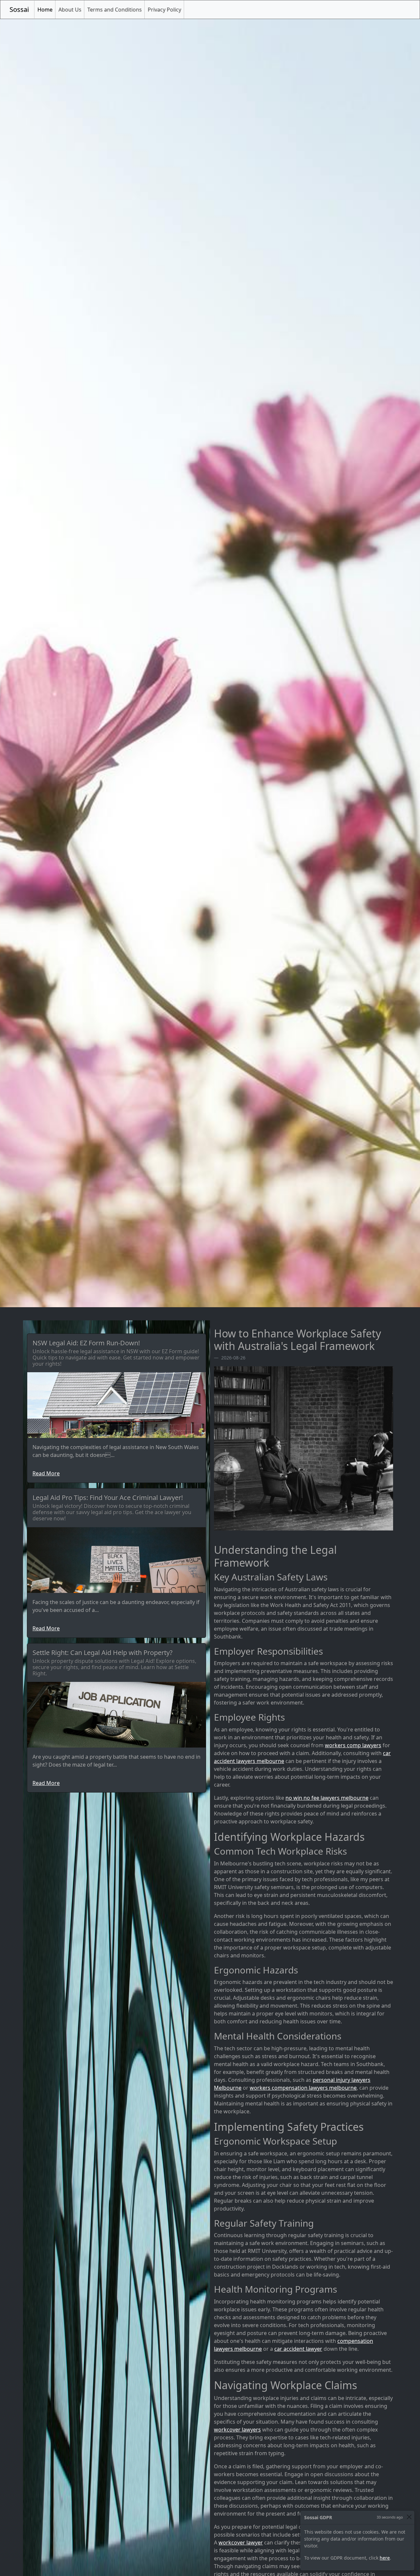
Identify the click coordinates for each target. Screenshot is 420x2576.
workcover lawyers (237, 2430)
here (385, 2558)
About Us (70, 10)
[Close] (409, 2517)
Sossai (19, 9)
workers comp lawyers (353, 1745)
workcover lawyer (241, 2543)
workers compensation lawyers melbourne (303, 2088)
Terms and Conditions (115, 10)
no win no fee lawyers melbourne (327, 1798)
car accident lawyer (298, 2349)
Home (46, 9)
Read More (46, 1473)
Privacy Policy (164, 10)
